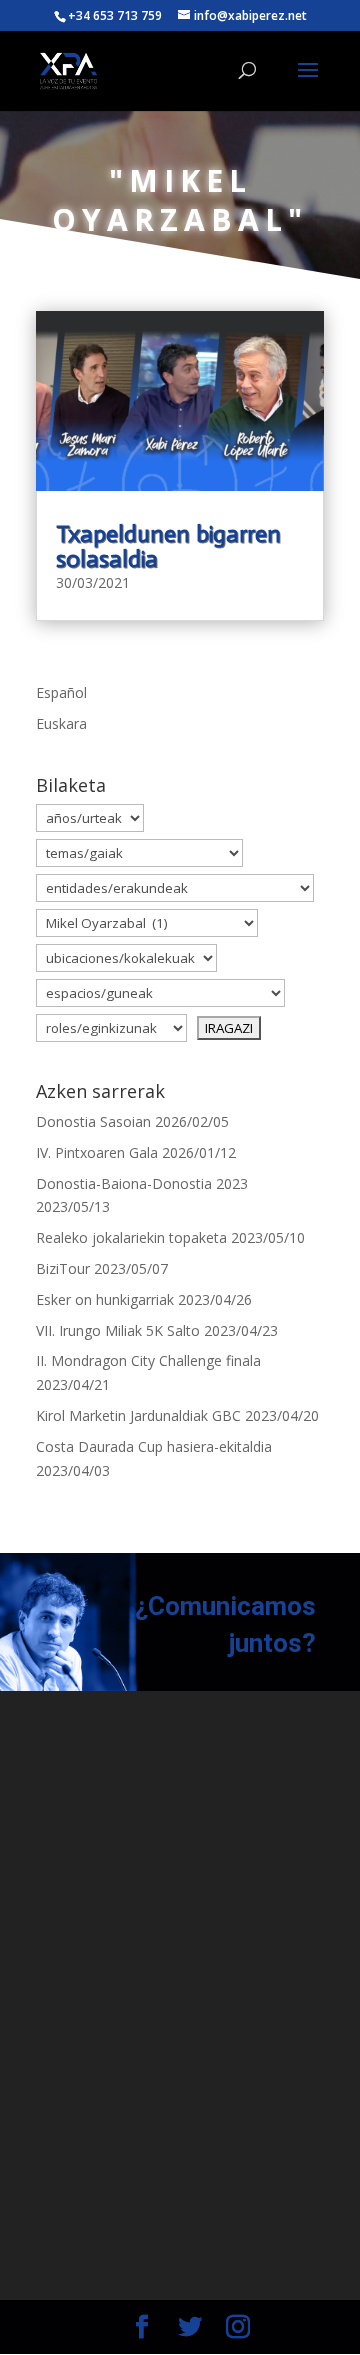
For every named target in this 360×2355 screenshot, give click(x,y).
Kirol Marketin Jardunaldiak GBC (138, 1415)
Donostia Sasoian (93, 1121)
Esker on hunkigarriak (105, 1299)
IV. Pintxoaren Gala (97, 1152)
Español (61, 692)
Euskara (61, 723)
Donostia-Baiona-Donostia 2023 (142, 1183)
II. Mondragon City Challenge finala (148, 1360)
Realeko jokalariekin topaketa (131, 1237)
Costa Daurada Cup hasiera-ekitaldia (154, 1446)
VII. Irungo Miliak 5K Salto (118, 1330)
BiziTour (63, 1268)
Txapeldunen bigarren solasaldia (168, 546)
